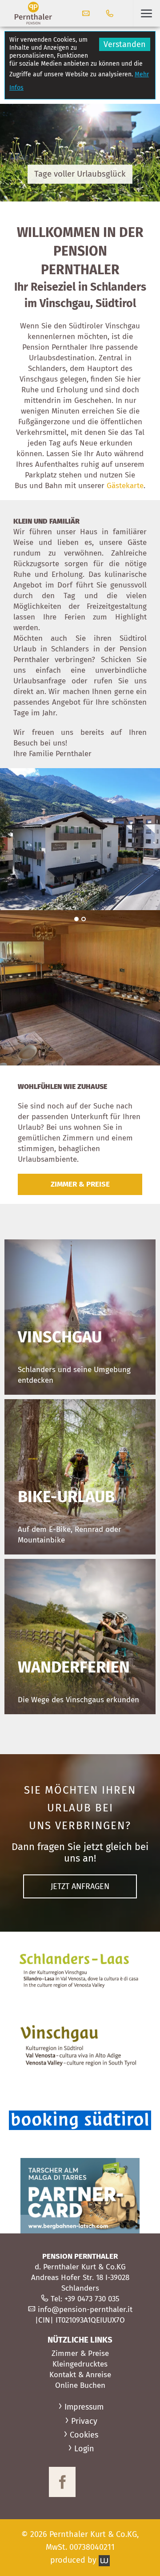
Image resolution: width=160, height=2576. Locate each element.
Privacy (84, 2421)
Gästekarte (125, 486)
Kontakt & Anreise (80, 2375)
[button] (146, 13)
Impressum (84, 2407)
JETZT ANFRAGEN (80, 1886)
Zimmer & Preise (80, 2353)
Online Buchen (80, 2385)
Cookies (84, 2435)
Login (84, 2449)
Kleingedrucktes (80, 2364)
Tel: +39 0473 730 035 (85, 2299)
